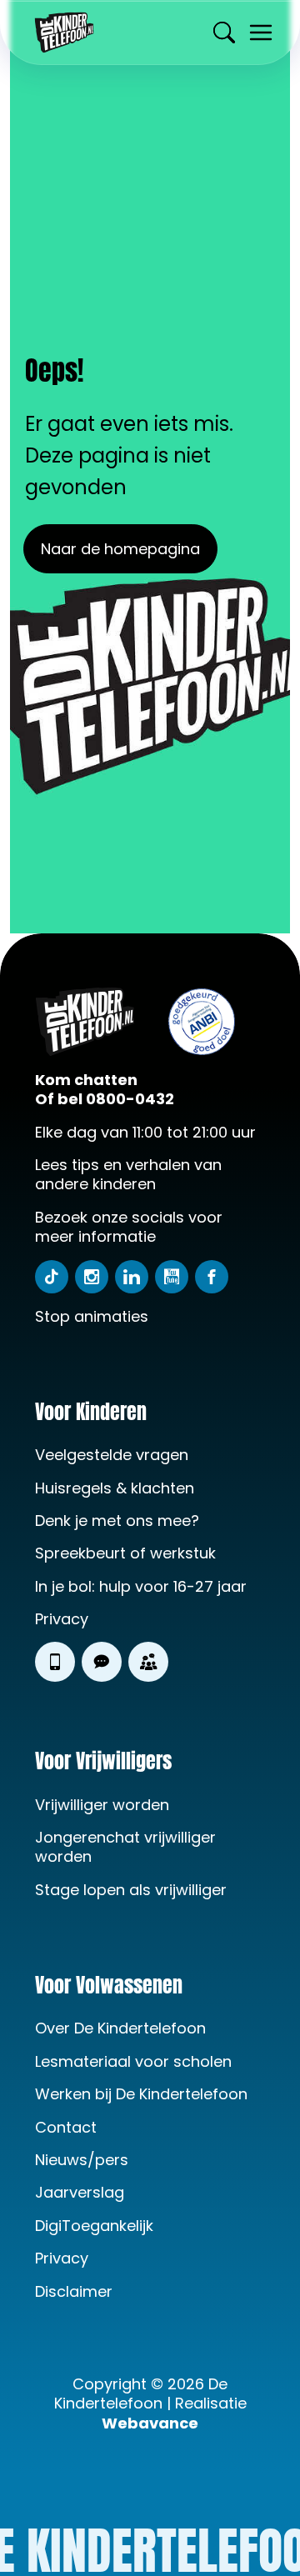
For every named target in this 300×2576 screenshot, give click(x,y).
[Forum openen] (148, 1662)
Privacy (62, 1619)
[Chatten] (102, 1662)
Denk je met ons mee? (117, 1521)
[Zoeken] (224, 33)
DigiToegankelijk (94, 2226)
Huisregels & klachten (115, 1488)
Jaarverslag (80, 2192)
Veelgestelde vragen (114, 1455)
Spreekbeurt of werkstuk (125, 1553)
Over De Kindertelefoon (120, 2028)
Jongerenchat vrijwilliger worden (125, 1847)
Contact (66, 2127)
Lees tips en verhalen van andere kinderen (128, 1175)
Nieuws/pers (82, 2160)
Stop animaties (92, 1316)
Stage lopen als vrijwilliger (131, 1890)
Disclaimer (74, 2291)
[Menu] (261, 33)
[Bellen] (55, 1662)
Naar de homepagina (120, 549)
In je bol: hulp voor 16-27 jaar (143, 1586)
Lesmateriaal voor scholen (133, 2061)
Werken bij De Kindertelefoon (141, 2094)
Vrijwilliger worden (102, 1805)
